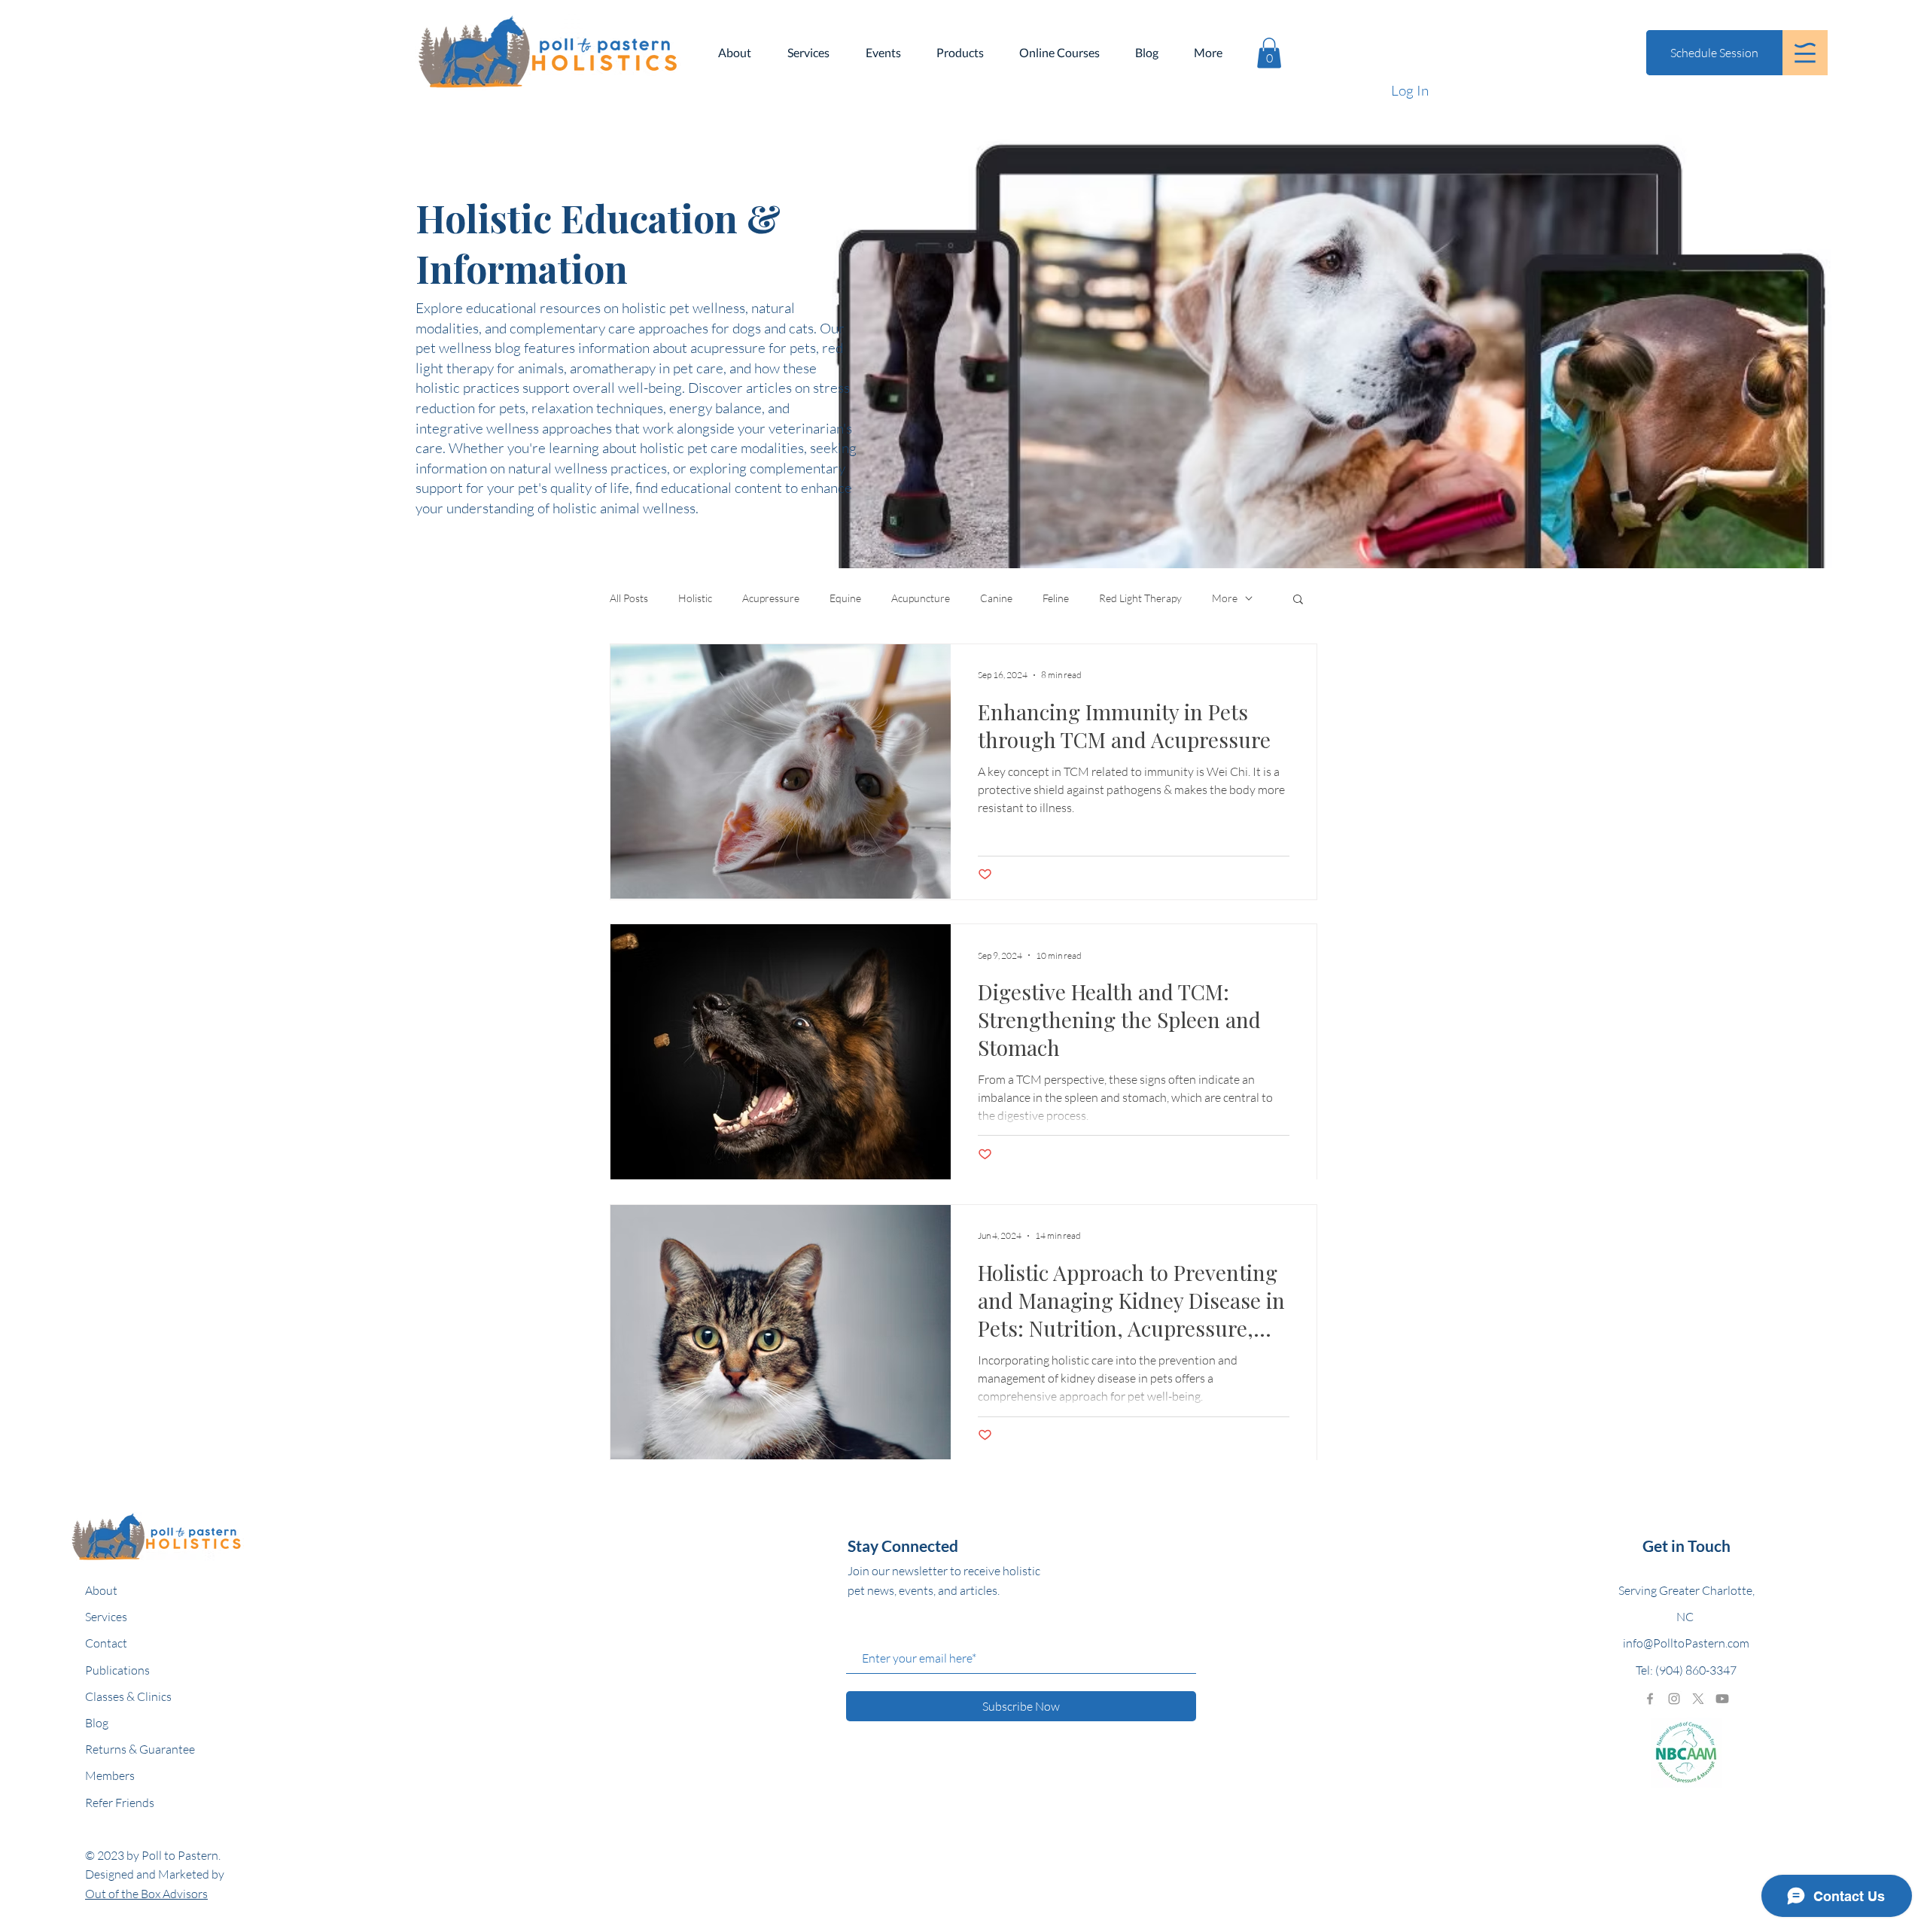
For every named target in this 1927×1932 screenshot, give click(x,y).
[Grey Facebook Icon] (1650, 1699)
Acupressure (771, 598)
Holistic (695, 598)
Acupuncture (921, 598)
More (1225, 598)
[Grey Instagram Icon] (1674, 1699)
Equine (845, 598)
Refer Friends (120, 1803)
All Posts (629, 598)
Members (110, 1775)
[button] (1805, 53)
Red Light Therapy (1140, 598)
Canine (996, 598)
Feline (1056, 598)
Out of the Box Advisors (146, 1894)
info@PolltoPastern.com (1686, 1643)
